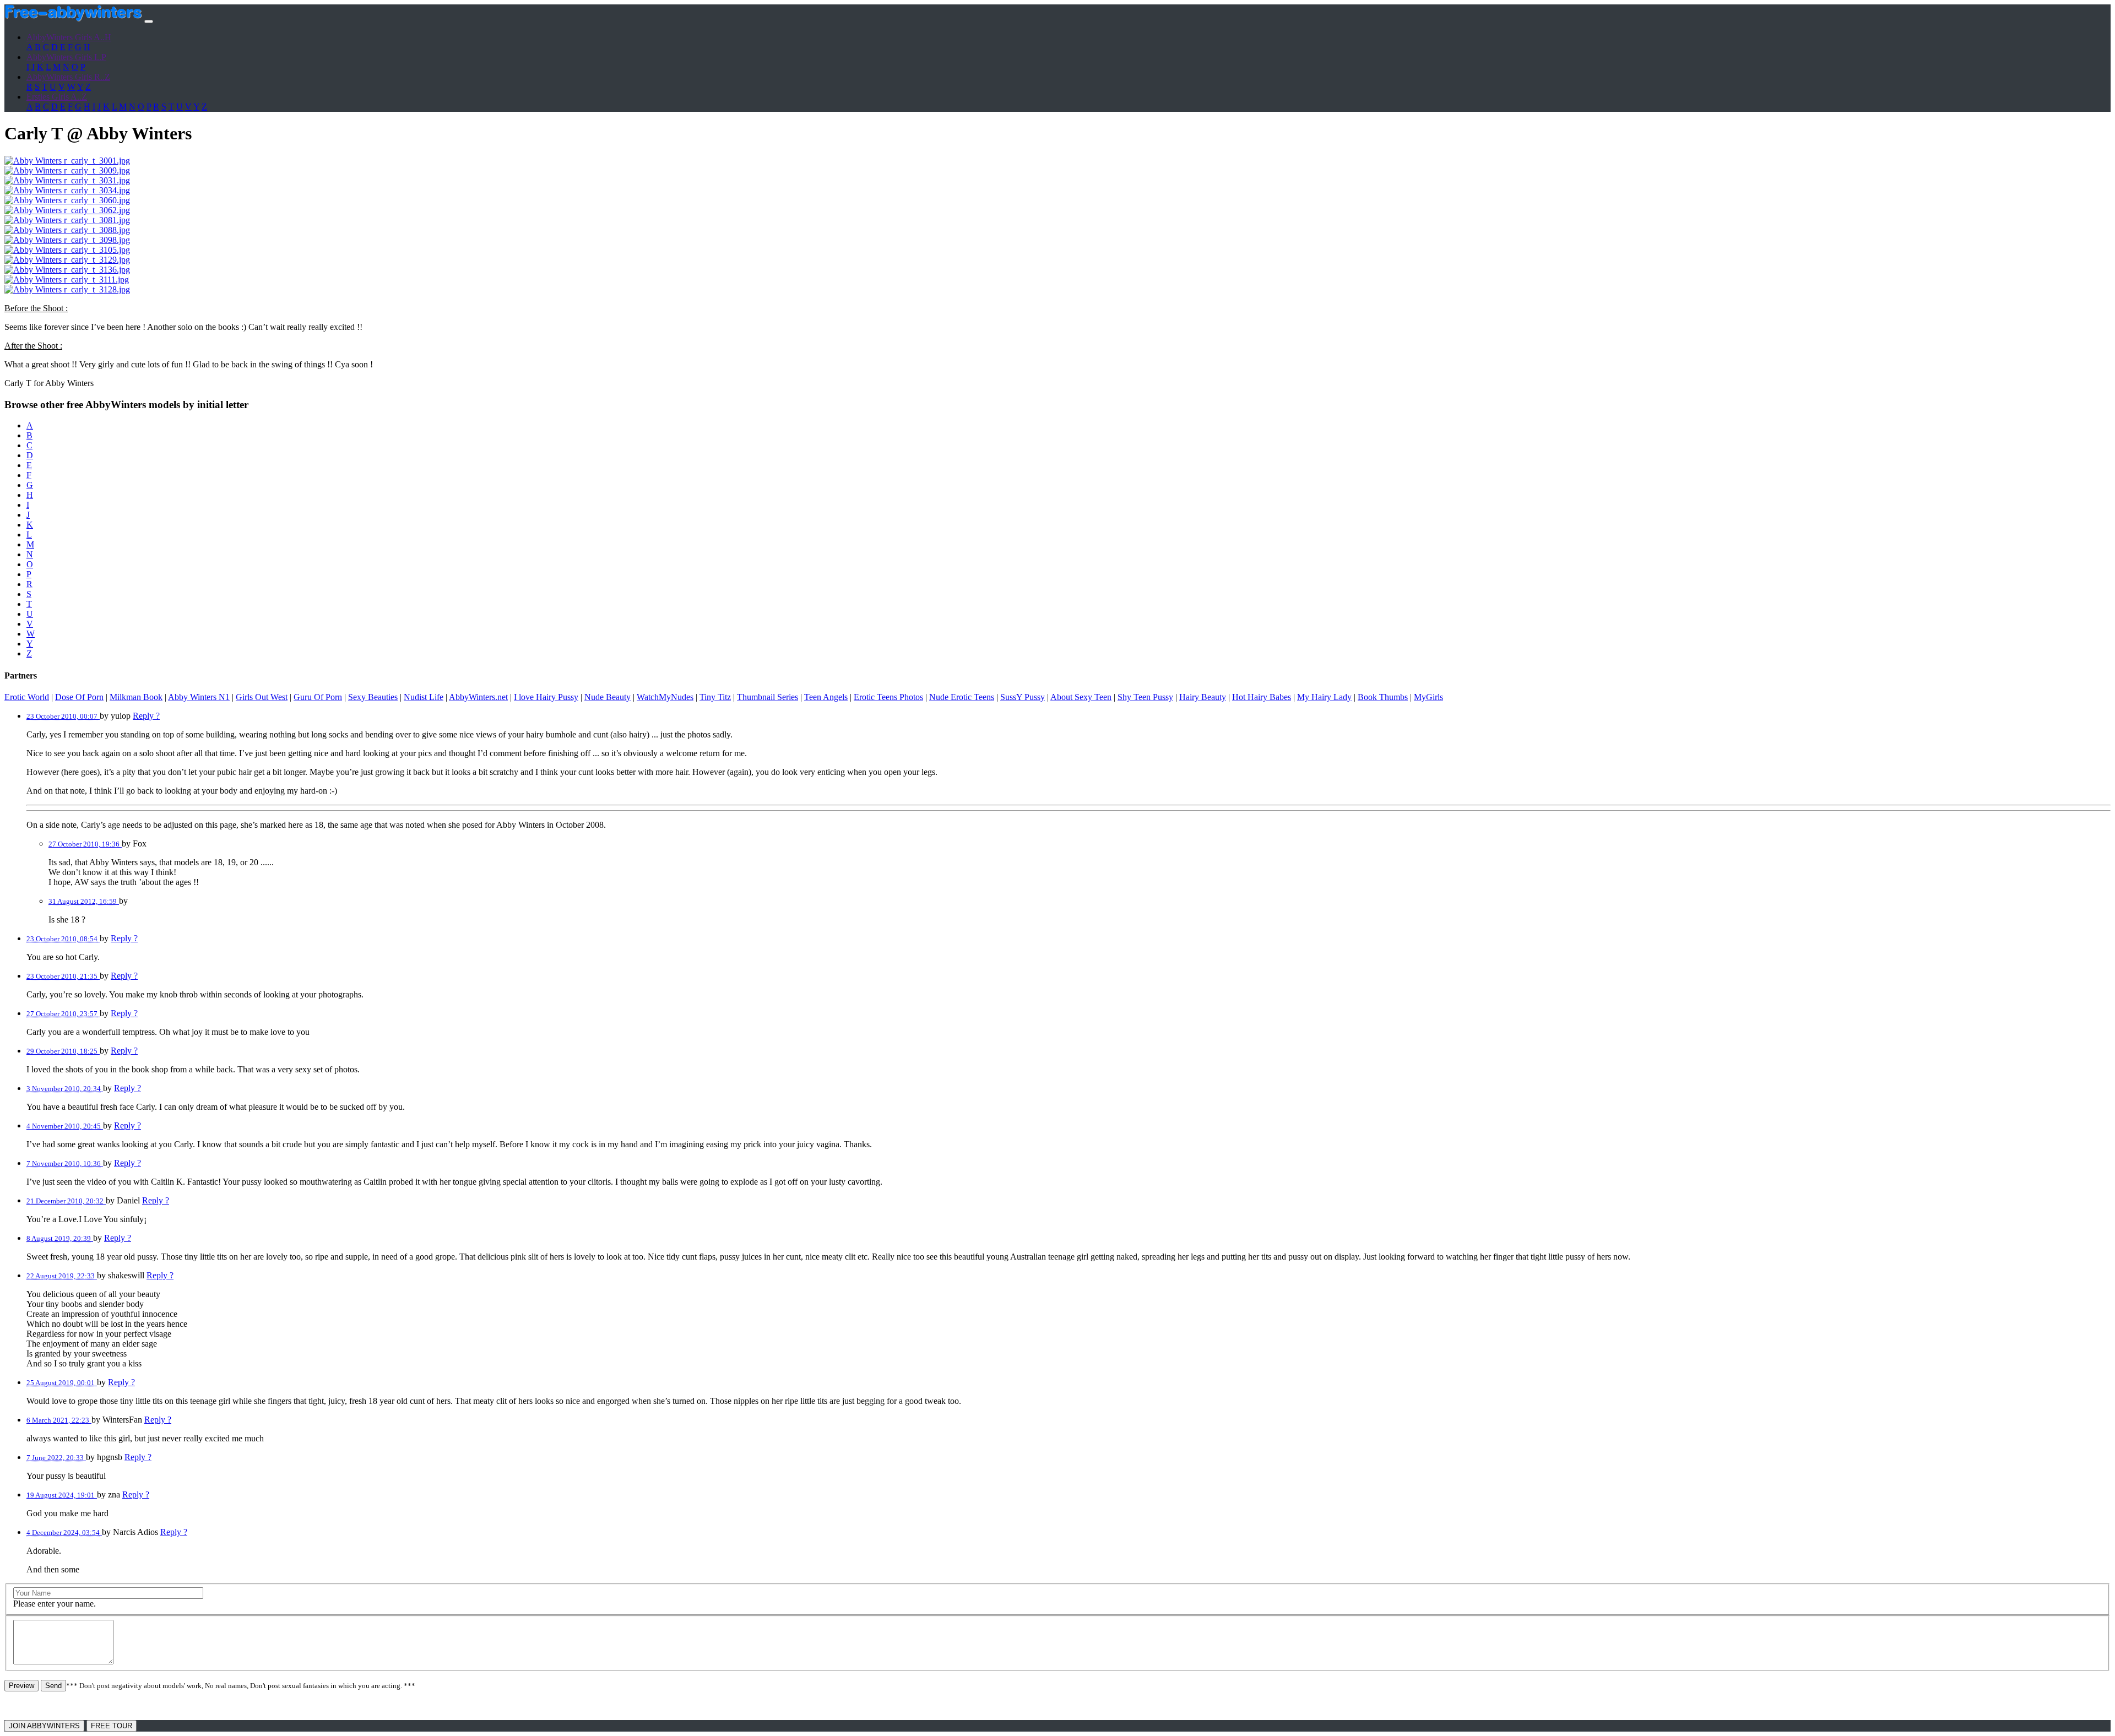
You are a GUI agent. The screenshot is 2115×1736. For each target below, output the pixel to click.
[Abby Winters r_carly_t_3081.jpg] (67, 220)
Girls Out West (262, 697)
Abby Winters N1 (199, 697)
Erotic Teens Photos (888, 697)
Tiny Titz (715, 697)
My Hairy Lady (1324, 697)
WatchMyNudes (665, 697)
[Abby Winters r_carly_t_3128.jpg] (67, 289)
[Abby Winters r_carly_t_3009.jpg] (67, 170)
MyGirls (1428, 697)
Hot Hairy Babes (1262, 697)
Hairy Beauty (1203, 697)
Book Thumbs (1383, 697)
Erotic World (27, 697)
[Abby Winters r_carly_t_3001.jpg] (67, 161)
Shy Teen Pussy (1145, 697)
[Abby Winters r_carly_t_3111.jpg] (67, 280)
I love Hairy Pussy (546, 697)
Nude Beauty (608, 697)
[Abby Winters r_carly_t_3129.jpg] (67, 260)
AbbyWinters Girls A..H (69, 37)
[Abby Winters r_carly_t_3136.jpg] (67, 270)
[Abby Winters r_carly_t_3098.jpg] (67, 240)
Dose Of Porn (79, 697)
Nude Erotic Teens (962, 697)
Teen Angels (826, 697)
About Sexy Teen (1081, 697)
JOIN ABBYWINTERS (44, 1726)
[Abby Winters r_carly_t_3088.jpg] (67, 230)
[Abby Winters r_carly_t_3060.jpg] (67, 200)
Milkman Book (136, 697)
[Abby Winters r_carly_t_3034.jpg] (67, 190)
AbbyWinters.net (478, 697)
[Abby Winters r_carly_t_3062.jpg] (67, 210)
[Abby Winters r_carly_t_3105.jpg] (67, 250)
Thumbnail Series (768, 697)
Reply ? (146, 716)
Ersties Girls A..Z (57, 97)
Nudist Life (424, 697)
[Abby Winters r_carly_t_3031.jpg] (67, 180)
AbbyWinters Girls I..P (66, 57)
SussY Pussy (1023, 697)
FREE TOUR (112, 1726)
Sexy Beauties (373, 697)
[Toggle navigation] (149, 21)
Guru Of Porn (318, 697)
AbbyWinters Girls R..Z (68, 77)
